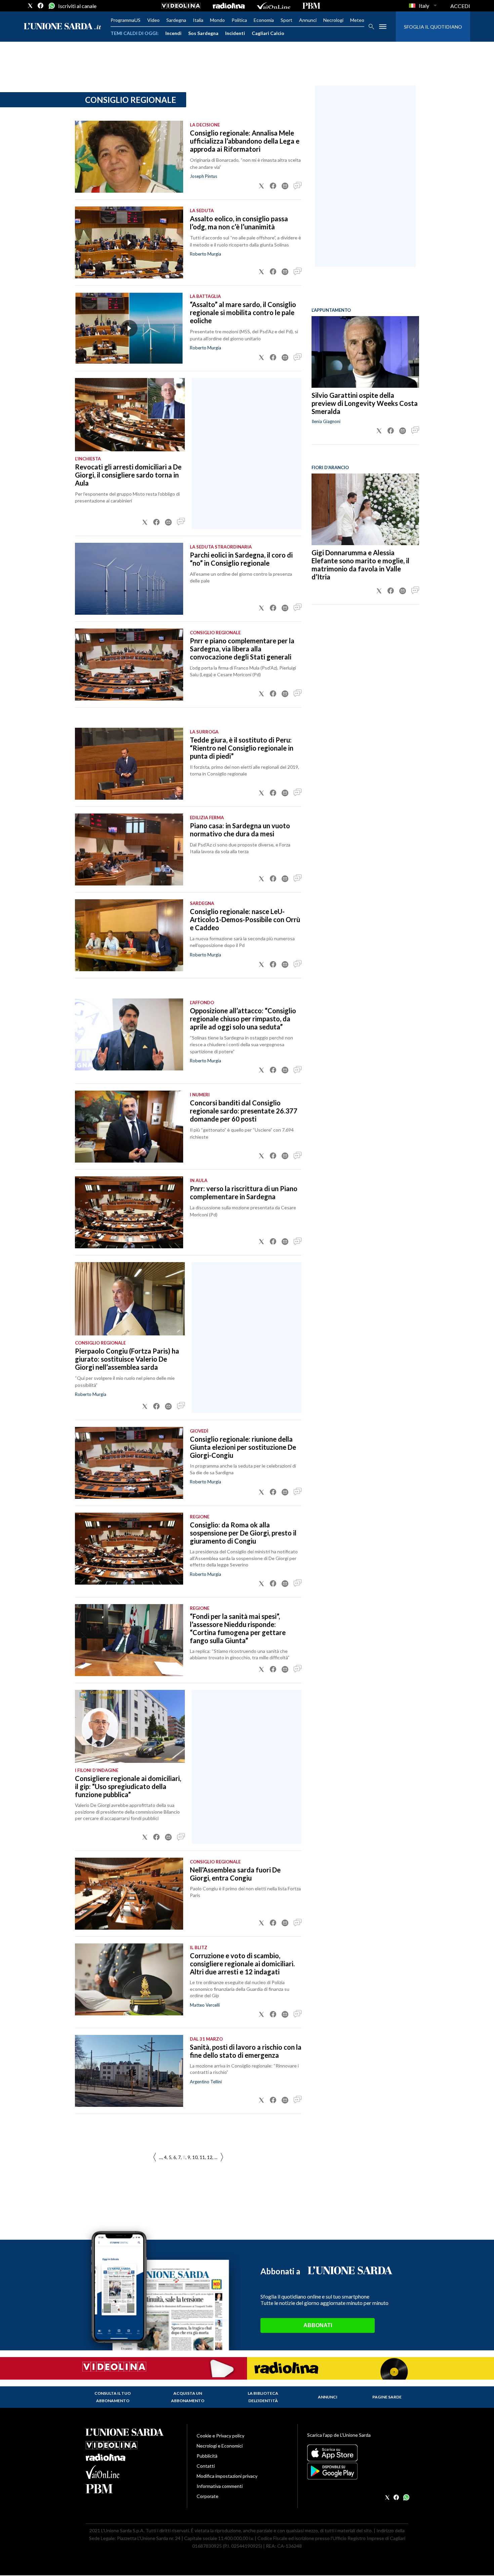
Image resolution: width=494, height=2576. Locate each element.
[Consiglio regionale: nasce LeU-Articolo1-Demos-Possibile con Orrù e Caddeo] (129, 935)
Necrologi (333, 20)
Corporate (208, 2496)
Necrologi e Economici (220, 2446)
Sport (286, 20)
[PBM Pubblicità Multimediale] (311, 6)
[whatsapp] (51, 6)
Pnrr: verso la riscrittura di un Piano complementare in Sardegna (244, 1192)
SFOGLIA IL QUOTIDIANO (433, 27)
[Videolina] (181, 6)
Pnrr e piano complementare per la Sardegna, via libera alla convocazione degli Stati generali (242, 649)
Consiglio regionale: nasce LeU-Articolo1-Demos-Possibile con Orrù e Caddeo (245, 919)
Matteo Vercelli (205, 2005)
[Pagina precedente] (222, 2157)
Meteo (357, 20)
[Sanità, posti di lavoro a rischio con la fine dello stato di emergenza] (129, 2071)
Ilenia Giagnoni (326, 421)
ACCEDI (460, 6)
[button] (261, 186)
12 (210, 2157)
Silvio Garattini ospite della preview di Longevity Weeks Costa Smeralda (365, 403)
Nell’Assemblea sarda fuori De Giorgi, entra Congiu (235, 1874)
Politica (239, 20)
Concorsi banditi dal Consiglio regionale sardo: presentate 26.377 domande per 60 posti (244, 1111)
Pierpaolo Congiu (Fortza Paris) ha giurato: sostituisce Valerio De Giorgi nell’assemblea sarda (127, 1359)
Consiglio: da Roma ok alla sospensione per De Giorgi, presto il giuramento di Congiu (243, 1533)
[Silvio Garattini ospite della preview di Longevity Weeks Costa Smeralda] (365, 352)
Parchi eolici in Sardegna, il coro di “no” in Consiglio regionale (241, 559)
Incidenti (235, 33)
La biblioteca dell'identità (263, 2397)
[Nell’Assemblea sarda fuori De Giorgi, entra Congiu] (129, 1894)
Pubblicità (207, 2456)
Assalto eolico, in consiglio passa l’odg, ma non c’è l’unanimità (239, 223)
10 (195, 2157)
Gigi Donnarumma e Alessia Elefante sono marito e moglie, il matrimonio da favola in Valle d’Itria (360, 565)
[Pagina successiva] (155, 2157)
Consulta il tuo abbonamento (113, 2397)
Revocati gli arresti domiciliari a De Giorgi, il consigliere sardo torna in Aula (128, 475)
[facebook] (41, 6)
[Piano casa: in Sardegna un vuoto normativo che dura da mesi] (129, 849)
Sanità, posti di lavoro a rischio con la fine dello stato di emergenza (246, 2051)
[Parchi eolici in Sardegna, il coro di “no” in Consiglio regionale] (129, 579)
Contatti (206, 2466)
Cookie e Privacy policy (220, 2436)
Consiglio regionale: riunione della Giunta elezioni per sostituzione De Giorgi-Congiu (243, 1447)
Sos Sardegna (203, 33)
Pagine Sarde (387, 2397)
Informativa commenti (220, 2486)
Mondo (217, 20)
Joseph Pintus (203, 176)
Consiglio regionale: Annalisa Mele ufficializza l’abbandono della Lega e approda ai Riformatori (245, 141)
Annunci (308, 20)
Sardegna (176, 20)
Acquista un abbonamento (188, 2397)
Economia (264, 20)
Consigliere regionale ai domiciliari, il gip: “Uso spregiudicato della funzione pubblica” (128, 1786)
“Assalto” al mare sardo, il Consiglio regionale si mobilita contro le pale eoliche (243, 312)
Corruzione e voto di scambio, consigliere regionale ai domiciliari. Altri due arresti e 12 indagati (242, 1964)
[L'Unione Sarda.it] (63, 27)
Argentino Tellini (206, 2082)
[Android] (358, 2471)
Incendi (173, 33)
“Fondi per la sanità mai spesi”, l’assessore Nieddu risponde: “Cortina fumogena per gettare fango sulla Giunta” (238, 1628)
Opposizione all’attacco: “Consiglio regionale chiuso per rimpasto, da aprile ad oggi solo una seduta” (243, 1019)
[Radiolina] (229, 6)
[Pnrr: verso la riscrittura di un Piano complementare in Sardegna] (129, 1212)
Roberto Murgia (205, 254)
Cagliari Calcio (268, 33)
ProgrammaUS (126, 20)
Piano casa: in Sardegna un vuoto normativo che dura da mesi (240, 830)
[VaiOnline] (274, 6)
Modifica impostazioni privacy (227, 2476)
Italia (198, 20)
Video (153, 20)
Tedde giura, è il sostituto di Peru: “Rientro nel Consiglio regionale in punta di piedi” (242, 748)
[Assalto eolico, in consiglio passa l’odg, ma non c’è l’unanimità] (129, 242)
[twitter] (30, 6)
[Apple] (358, 2453)
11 (202, 2157)
